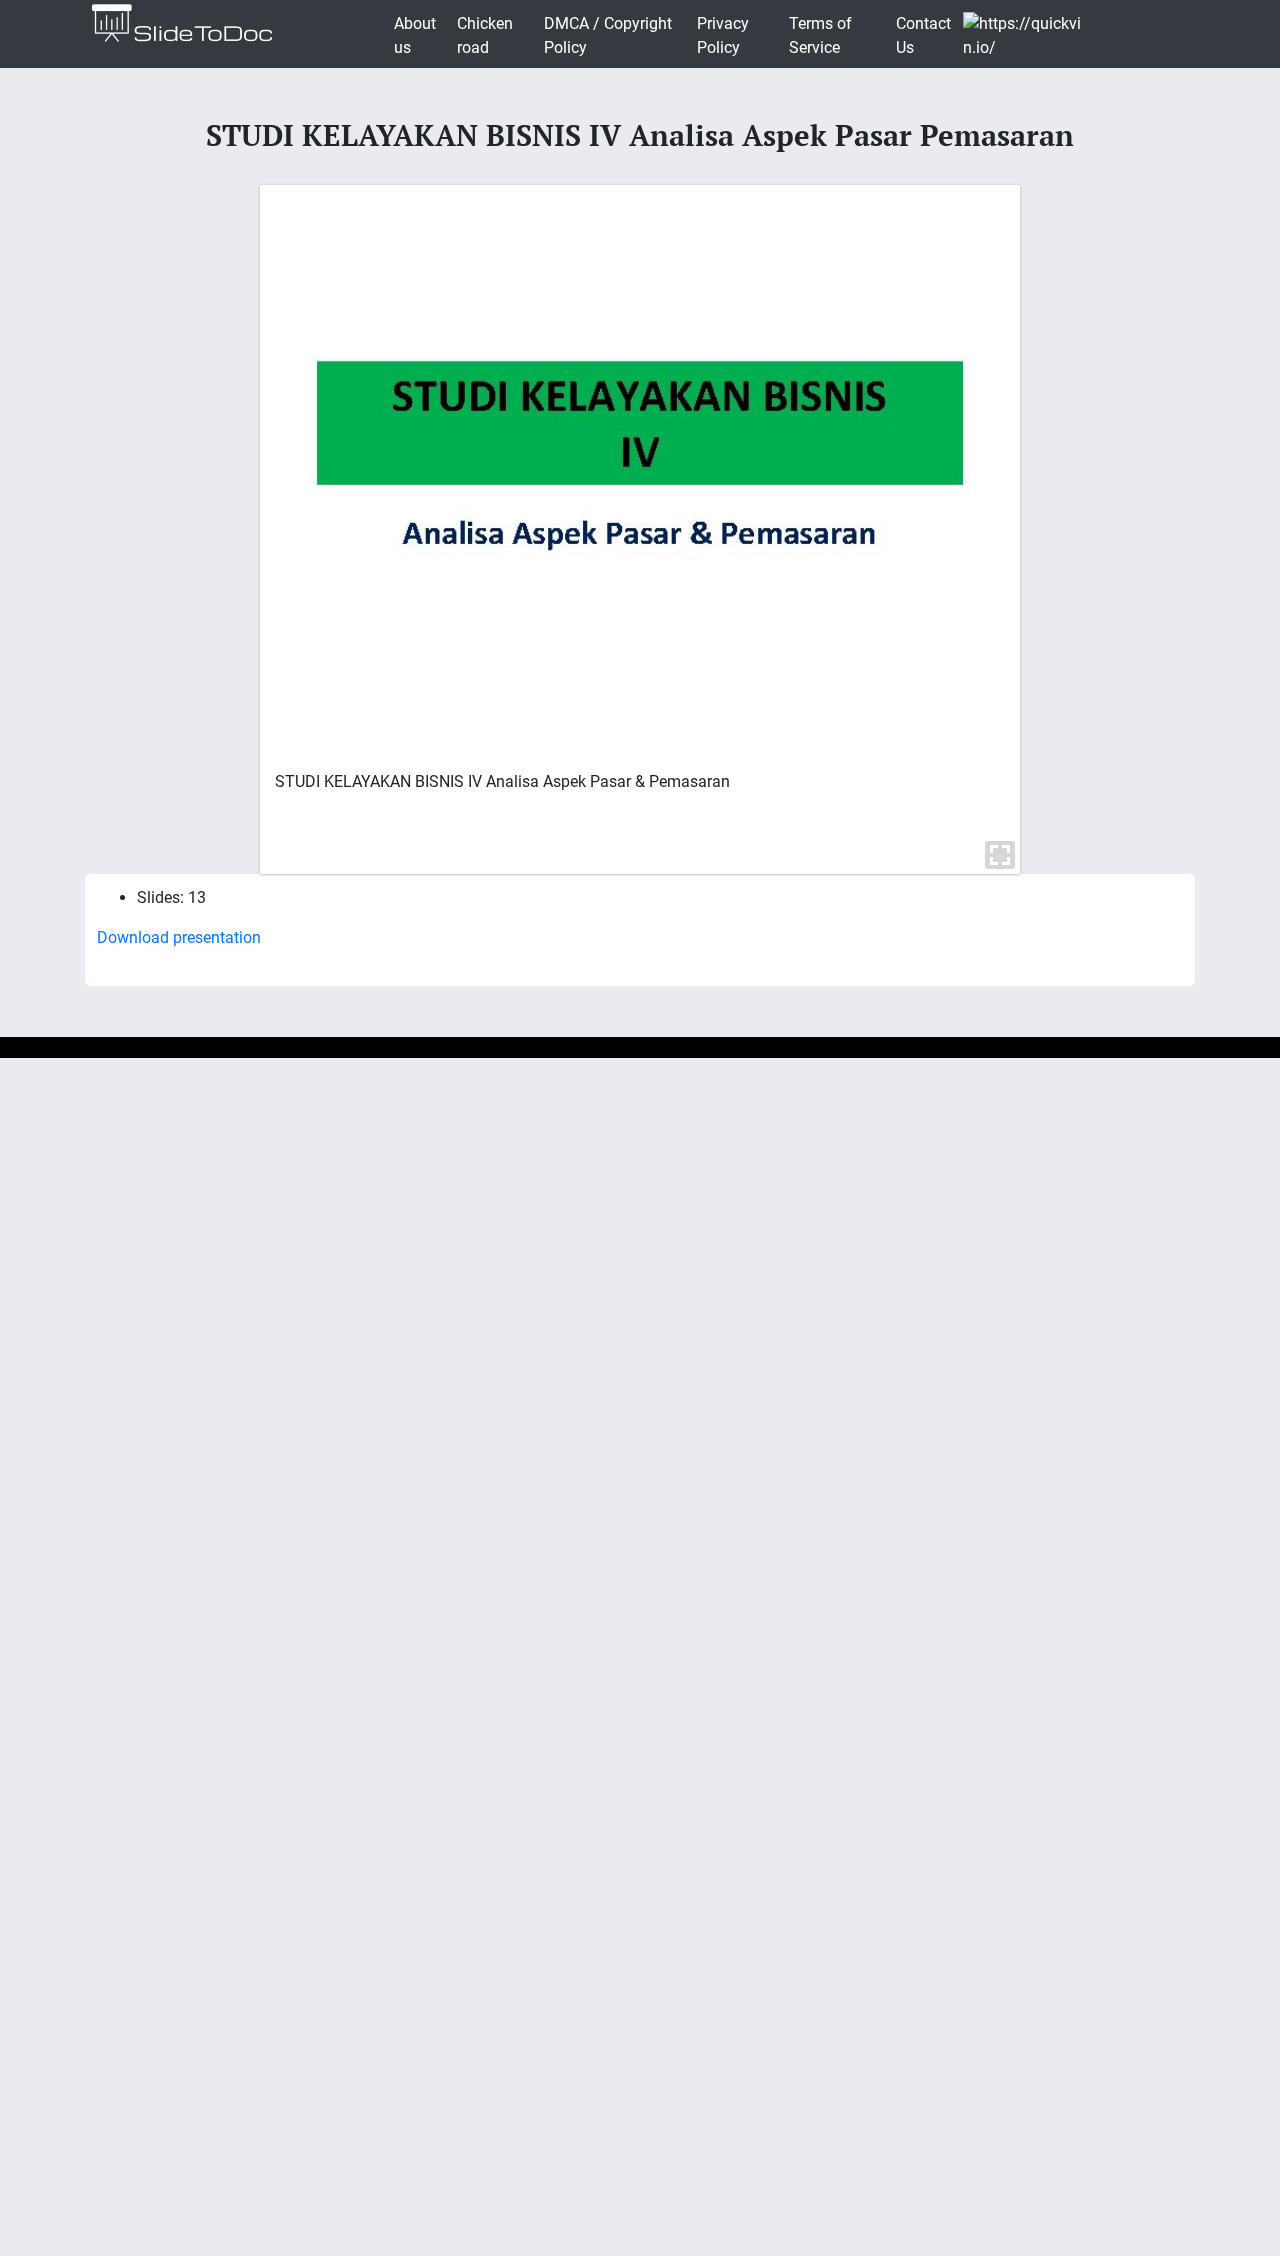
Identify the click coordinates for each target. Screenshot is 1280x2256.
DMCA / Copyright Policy (608, 35)
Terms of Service (820, 35)
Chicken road (485, 35)
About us (415, 35)
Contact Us (923, 35)
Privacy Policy (723, 35)
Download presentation (179, 937)
